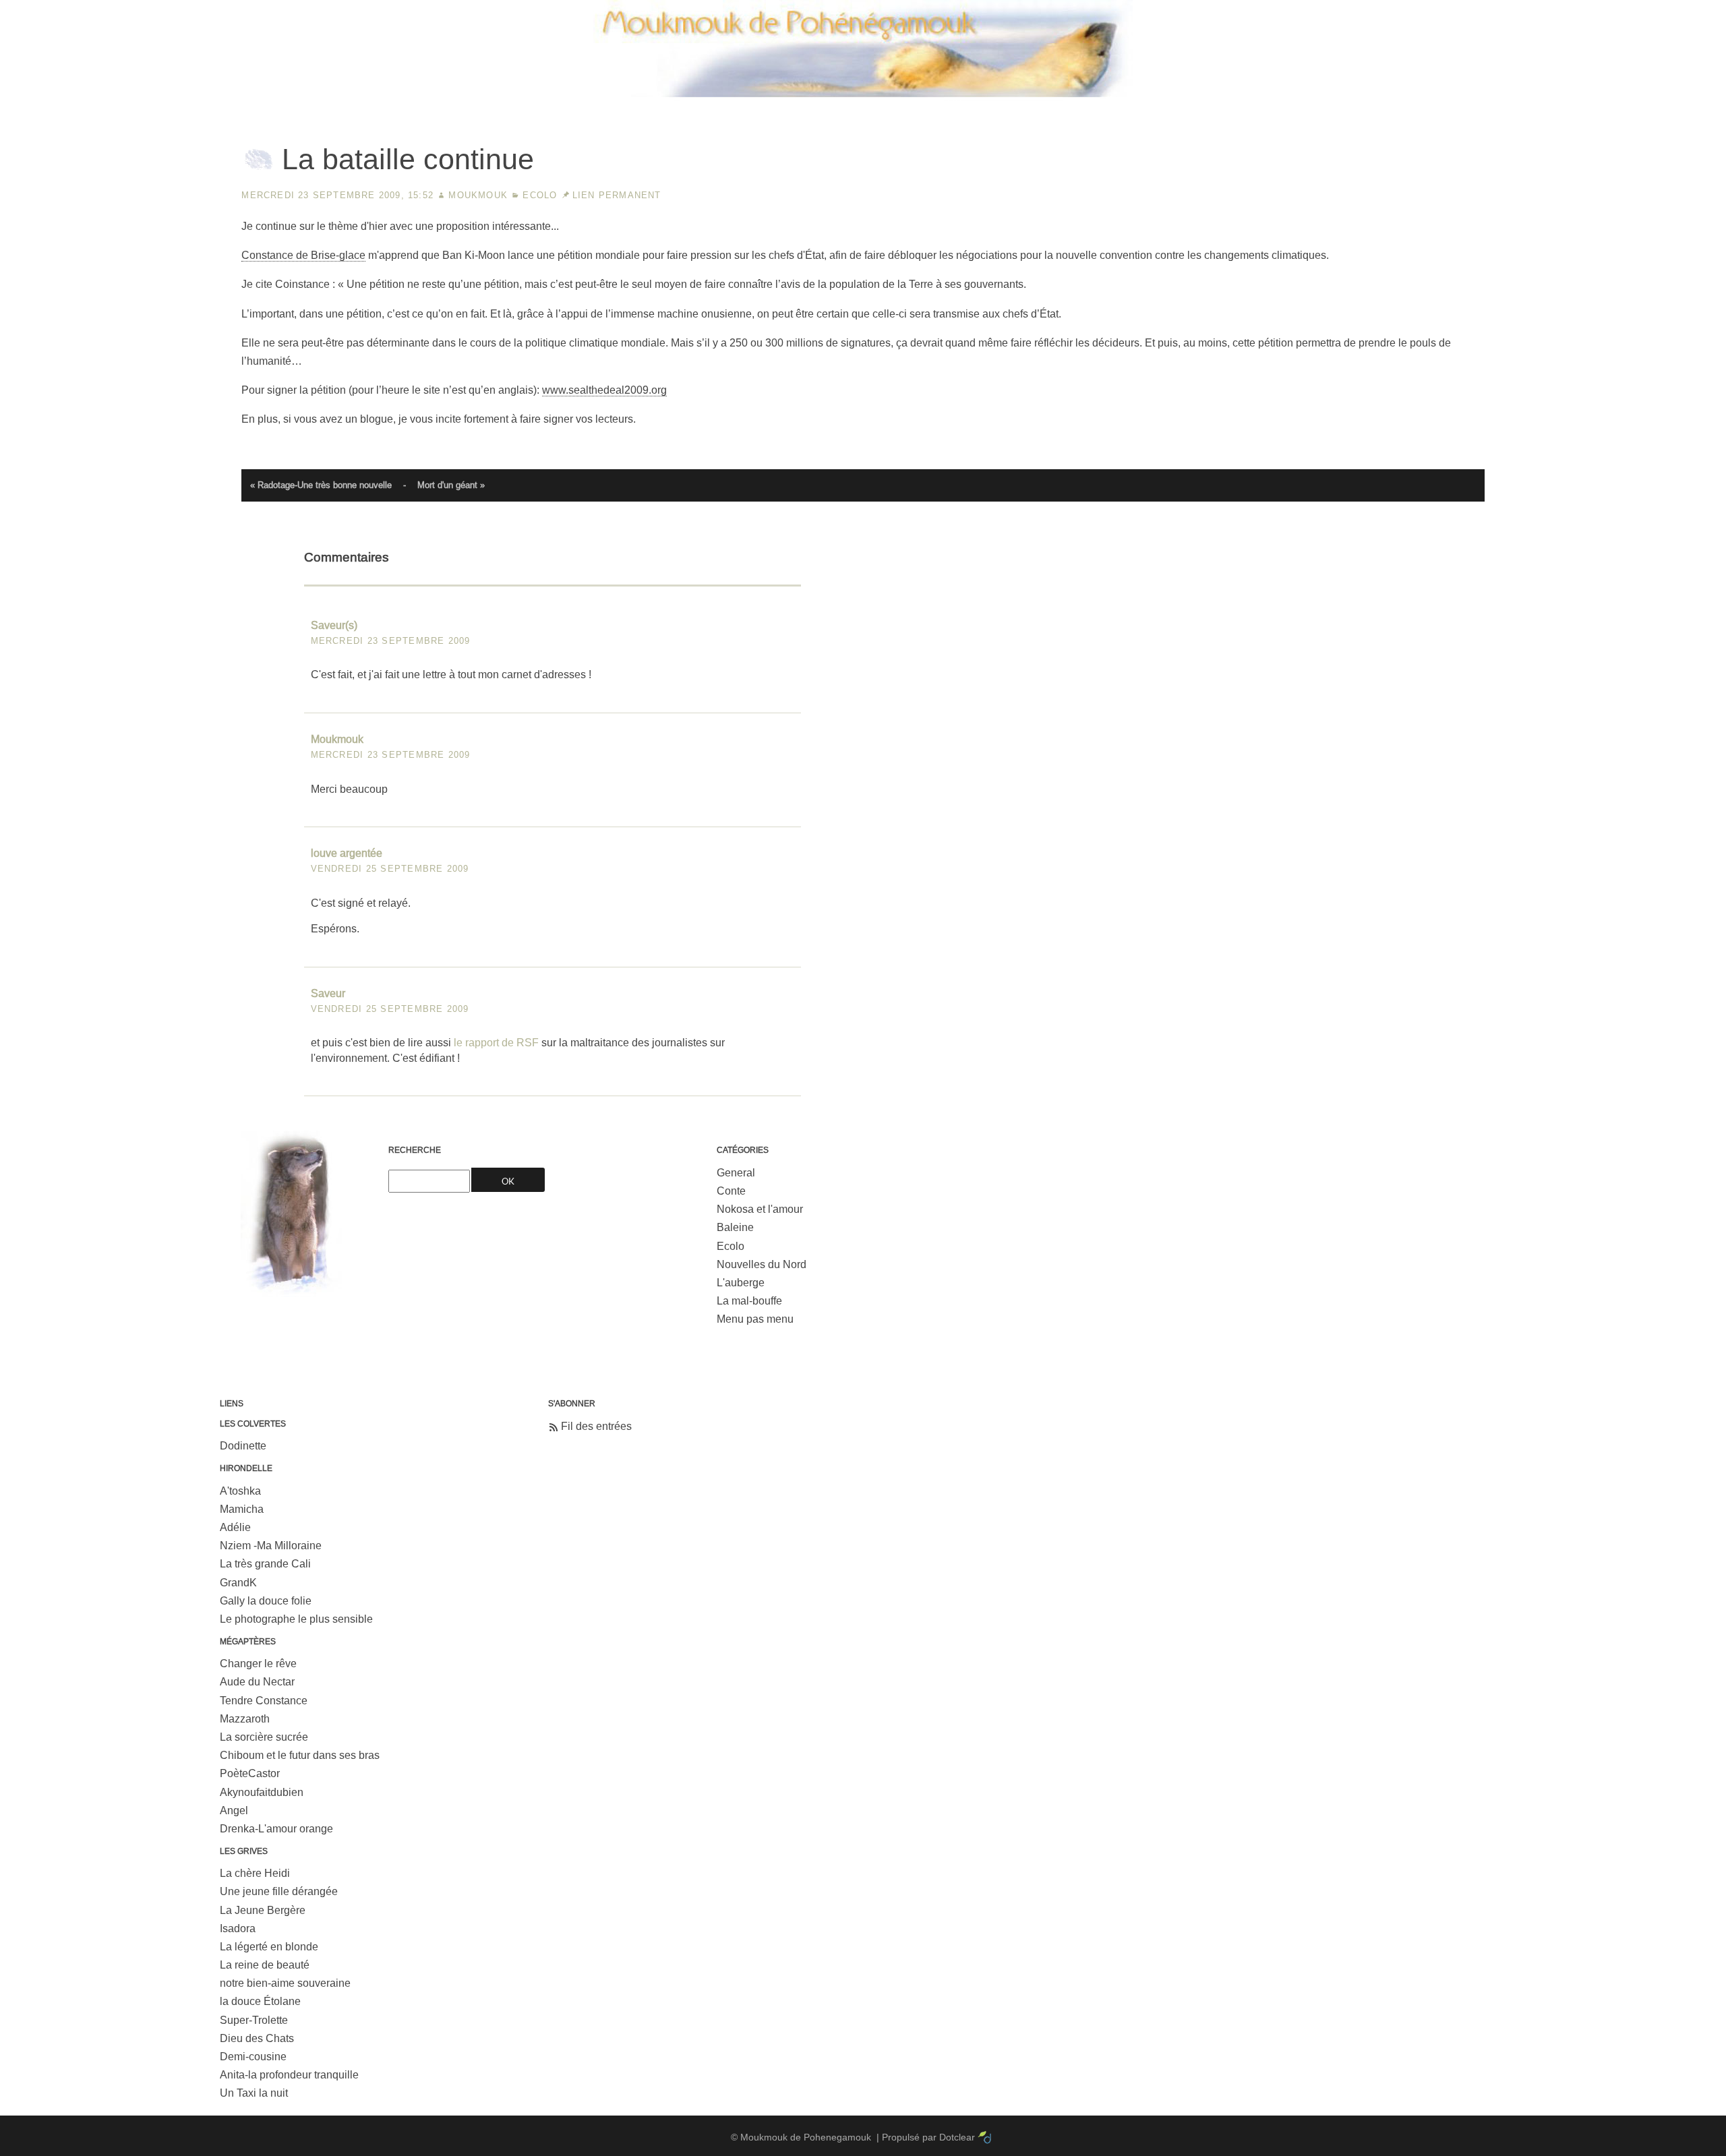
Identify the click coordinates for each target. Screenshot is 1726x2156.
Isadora (238, 1928)
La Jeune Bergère (263, 1910)
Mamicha (242, 1509)
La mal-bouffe (749, 1301)
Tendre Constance (264, 1701)
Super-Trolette (254, 2020)
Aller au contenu (1495, 10)
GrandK (238, 1583)
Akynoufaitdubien (262, 1792)
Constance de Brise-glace (303, 255)
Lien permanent (617, 195)
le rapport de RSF (496, 1043)
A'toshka (240, 1491)
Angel (234, 1810)
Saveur (328, 993)
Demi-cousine (253, 2057)
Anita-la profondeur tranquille (289, 2075)
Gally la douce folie (266, 1601)
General (736, 1173)
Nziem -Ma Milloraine (271, 1546)
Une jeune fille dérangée (279, 1891)
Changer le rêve (258, 1664)
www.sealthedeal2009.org (604, 390)
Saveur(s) (334, 625)
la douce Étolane (260, 2001)
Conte (731, 1191)
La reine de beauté (265, 1965)
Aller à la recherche (1666, 10)
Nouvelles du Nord (762, 1264)
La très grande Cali (265, 1564)
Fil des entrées (596, 1426)
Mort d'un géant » (451, 485)
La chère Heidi (255, 1873)
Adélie (235, 1527)
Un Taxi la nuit (254, 2093)
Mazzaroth (245, 1719)
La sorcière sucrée (264, 1737)
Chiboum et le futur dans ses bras (300, 1755)
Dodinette (243, 1446)
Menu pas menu (755, 1319)
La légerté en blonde (269, 1947)
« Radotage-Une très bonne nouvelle (321, 485)
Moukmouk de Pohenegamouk (863, 98)
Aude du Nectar (257, 1682)
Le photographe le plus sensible (296, 1619)
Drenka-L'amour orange (276, 1829)
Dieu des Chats (257, 2038)
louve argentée (347, 853)
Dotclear (957, 2137)
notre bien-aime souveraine (285, 1983)
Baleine (735, 1227)
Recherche (415, 1150)
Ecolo (540, 195)
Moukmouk (478, 195)
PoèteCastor (250, 1773)
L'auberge (741, 1283)
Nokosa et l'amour (760, 1209)
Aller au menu (1577, 10)
